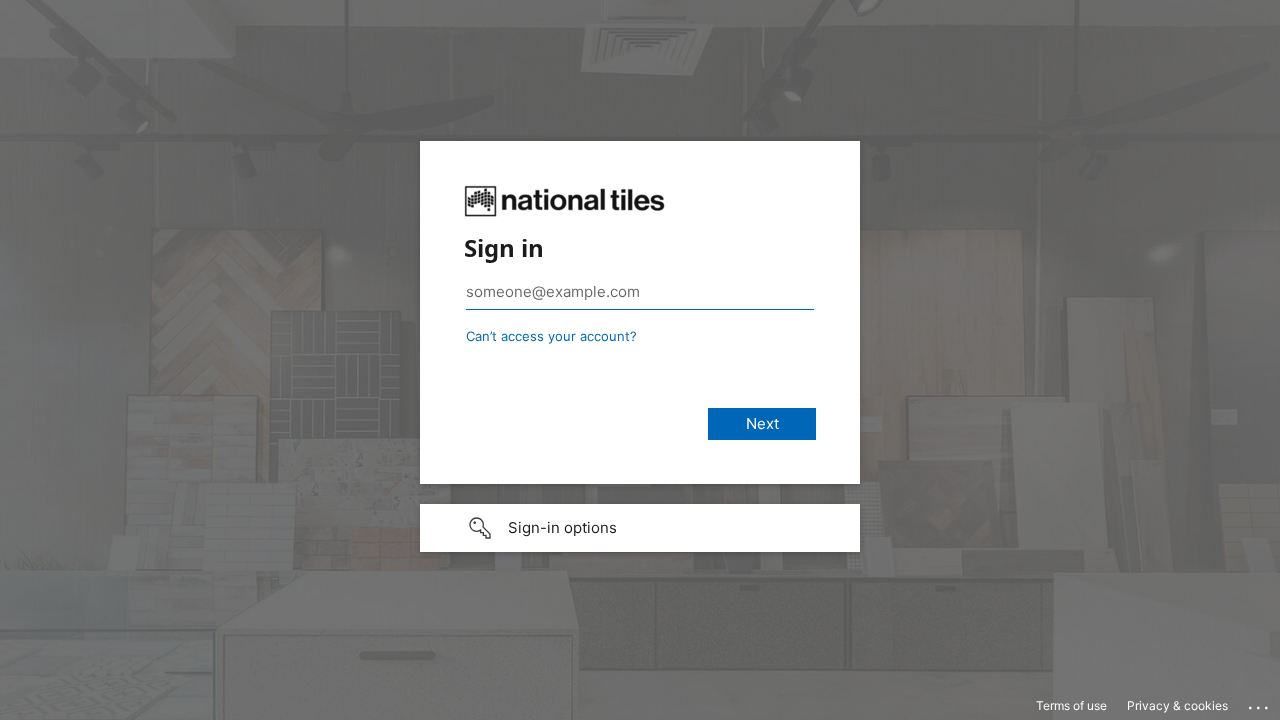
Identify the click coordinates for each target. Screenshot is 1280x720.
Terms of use (1071, 705)
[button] (640, 528)
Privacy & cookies (1177, 705)
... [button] (1260, 703)
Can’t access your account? (551, 336)
